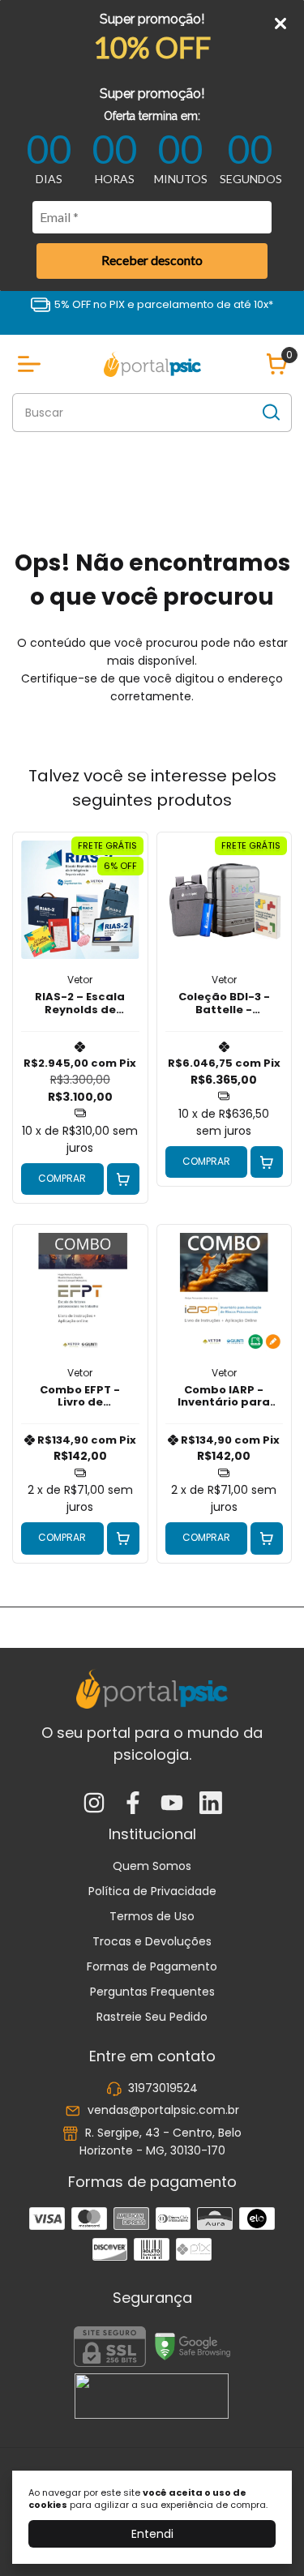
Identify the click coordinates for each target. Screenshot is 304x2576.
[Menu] (32, 364)
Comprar (62, 1178)
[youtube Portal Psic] (172, 1804)
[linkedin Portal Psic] (211, 1804)
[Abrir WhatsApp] (263, 2535)
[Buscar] (270, 412)
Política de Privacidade (152, 1891)
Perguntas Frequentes (152, 1992)
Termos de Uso (152, 1916)
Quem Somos (152, 1866)
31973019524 (163, 2088)
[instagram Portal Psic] (94, 1804)
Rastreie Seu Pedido (152, 2017)
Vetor (80, 980)
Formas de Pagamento (152, 1966)
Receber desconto (152, 260)
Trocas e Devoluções (152, 1941)
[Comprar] (123, 1179)
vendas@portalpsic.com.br (163, 2111)
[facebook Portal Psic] (133, 1804)
